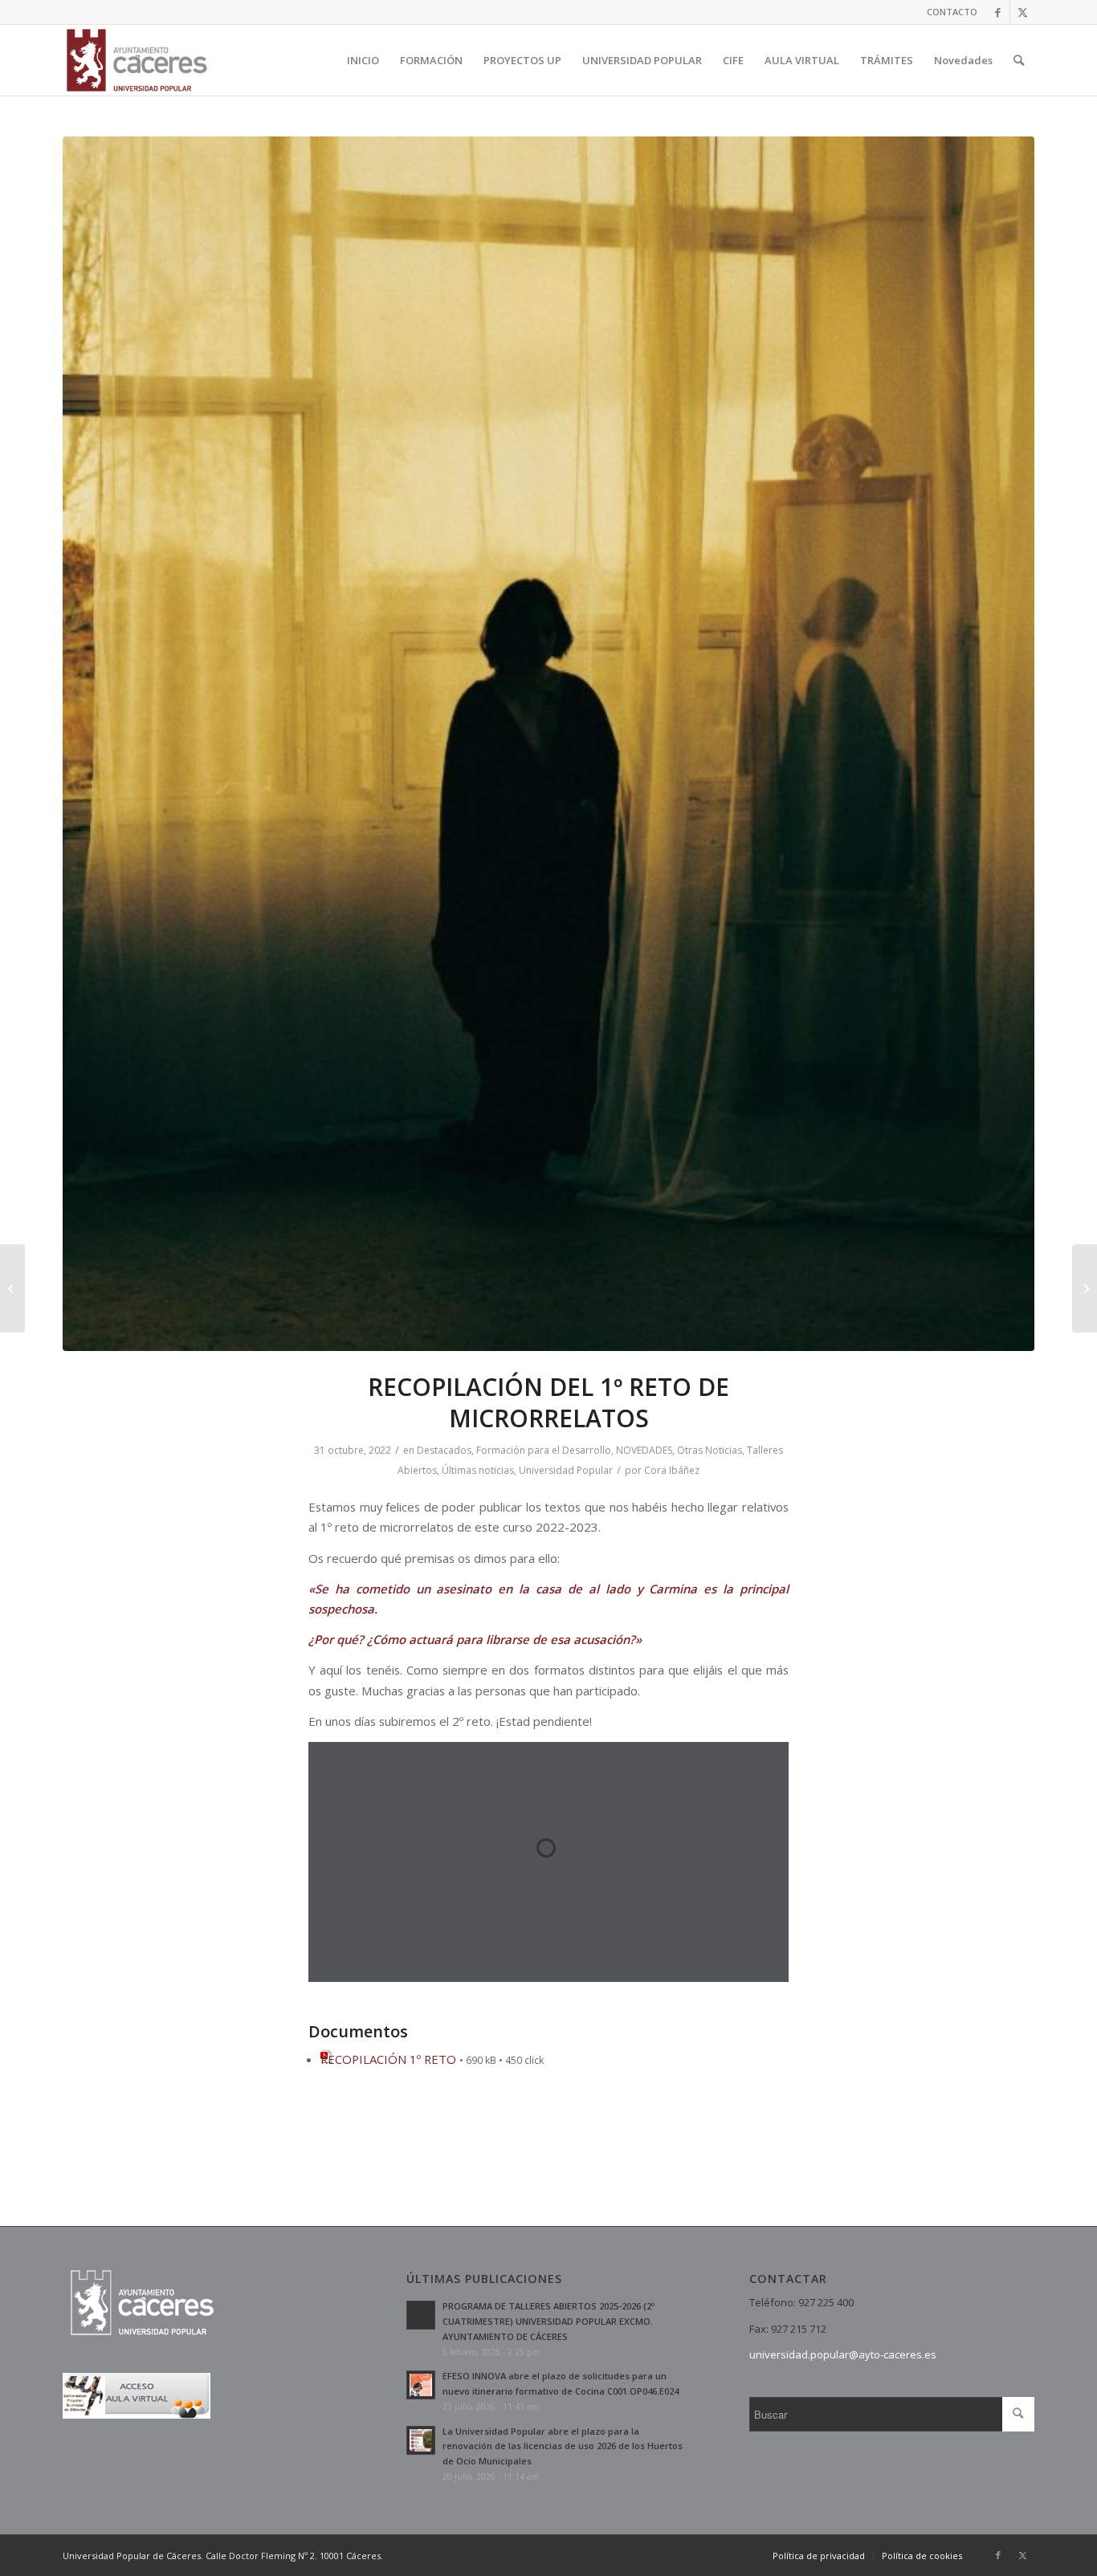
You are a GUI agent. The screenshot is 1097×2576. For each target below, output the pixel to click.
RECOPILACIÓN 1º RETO (388, 2059)
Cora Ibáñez (672, 1470)
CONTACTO (952, 12)
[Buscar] (1019, 60)
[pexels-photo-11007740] (548, 744)
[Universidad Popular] (137, 60)
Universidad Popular (566, 1470)
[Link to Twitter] (1022, 12)
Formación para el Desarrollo (544, 1450)
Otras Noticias (710, 1450)
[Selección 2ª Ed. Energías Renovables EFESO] (12, 1288)
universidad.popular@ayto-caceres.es (843, 2354)
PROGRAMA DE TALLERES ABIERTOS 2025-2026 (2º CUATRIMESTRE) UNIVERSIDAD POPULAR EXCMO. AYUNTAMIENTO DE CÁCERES (548, 2321)
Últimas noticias (478, 1470)
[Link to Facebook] (998, 12)
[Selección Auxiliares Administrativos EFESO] (1085, 1288)
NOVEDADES (644, 1450)
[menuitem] (948, 12)
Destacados (444, 1450)
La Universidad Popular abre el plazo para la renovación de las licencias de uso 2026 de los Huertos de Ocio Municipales (563, 2446)
